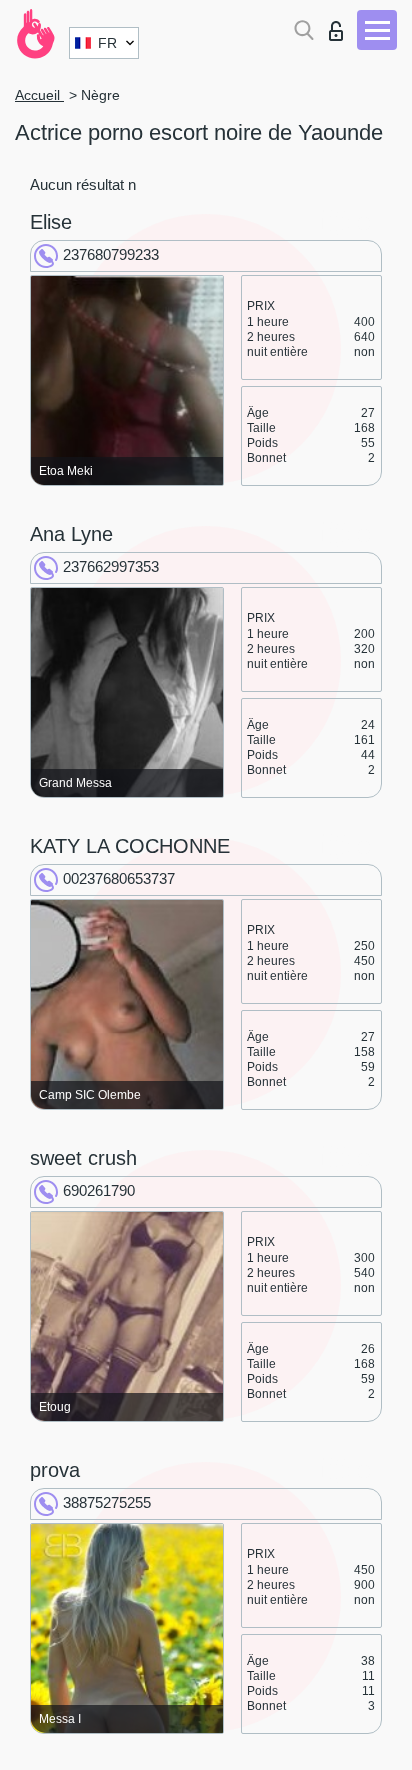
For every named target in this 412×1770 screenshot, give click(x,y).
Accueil (39, 95)
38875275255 (107, 1502)
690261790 (99, 1190)
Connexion (340, 25)
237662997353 (111, 566)
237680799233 (111, 254)
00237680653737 (119, 878)
